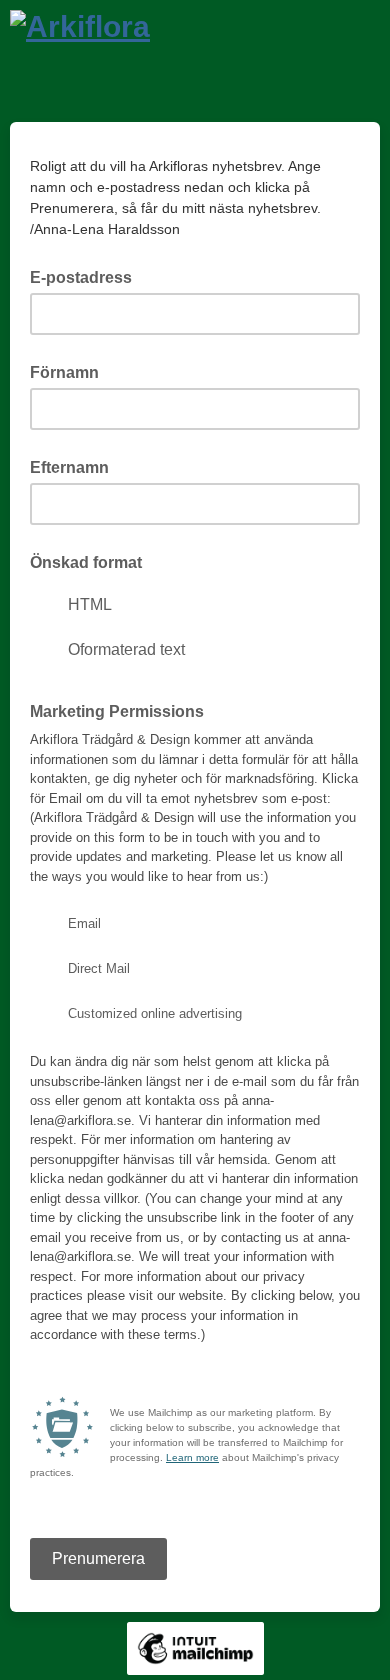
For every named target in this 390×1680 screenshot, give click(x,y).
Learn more (192, 1457)
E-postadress (87, 276)
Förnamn (64, 372)
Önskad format (86, 562)
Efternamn (69, 467)
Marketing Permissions (117, 711)
